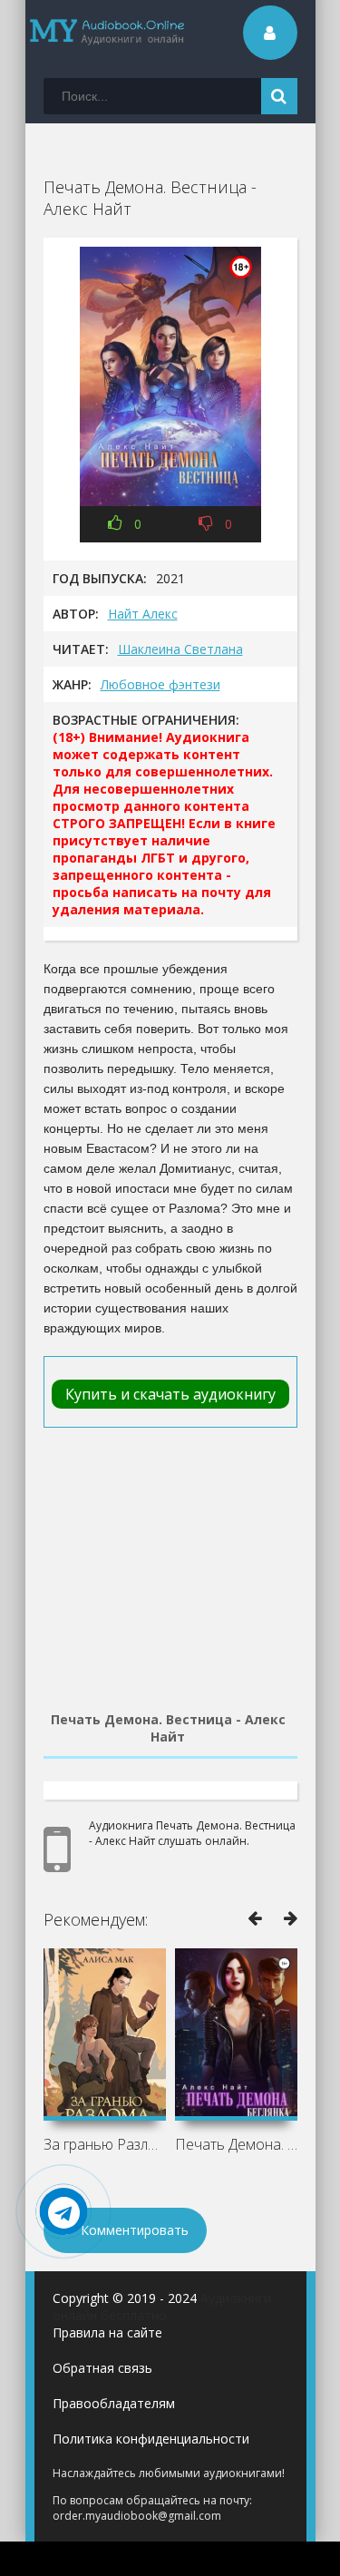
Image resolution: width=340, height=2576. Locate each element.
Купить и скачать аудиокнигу (170, 1394)
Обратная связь (102, 2368)
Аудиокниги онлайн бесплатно (162, 2307)
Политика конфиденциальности (151, 2439)
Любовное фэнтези (160, 684)
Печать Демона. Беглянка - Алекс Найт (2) (236, 2144)
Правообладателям (114, 2403)
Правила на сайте (107, 2332)
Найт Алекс (143, 614)
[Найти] (279, 96)
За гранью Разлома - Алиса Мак (105, 2144)
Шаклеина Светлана (180, 649)
